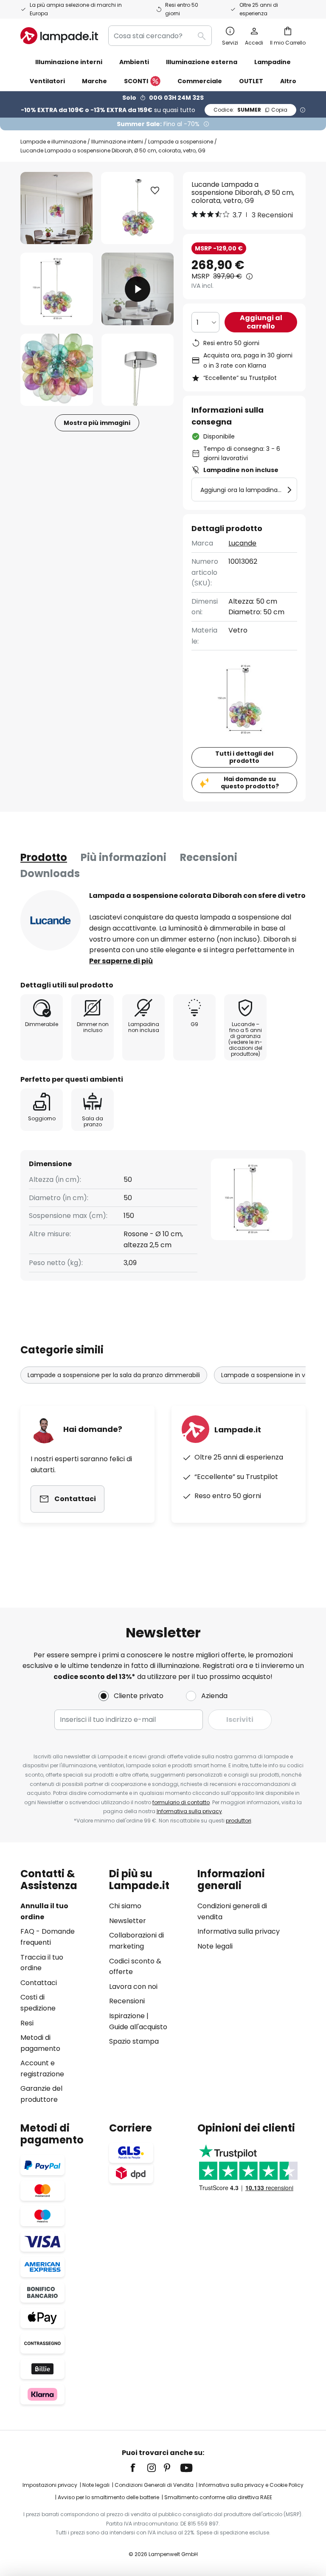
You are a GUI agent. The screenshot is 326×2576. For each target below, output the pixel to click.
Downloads (50, 873)
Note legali (215, 1946)
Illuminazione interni (117, 142)
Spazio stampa (134, 2041)
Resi (27, 2023)
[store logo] (59, 36)
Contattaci (39, 1983)
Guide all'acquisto (138, 2027)
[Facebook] (138, 2468)
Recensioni (209, 857)
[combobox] (160, 36)
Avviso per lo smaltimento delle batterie (108, 2497)
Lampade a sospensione (181, 142)
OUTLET (251, 81)
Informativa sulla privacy (189, 1811)
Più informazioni (124, 857)
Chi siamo (125, 1906)
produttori (239, 1821)
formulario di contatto (181, 1802)
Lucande (242, 543)
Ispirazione (127, 2016)
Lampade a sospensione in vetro (269, 1375)
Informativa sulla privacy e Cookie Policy (251, 2485)
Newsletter (128, 1921)
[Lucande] (51, 920)
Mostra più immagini (97, 423)
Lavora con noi (133, 1987)
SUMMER (250, 110)
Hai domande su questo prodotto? (250, 783)
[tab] (44, 858)
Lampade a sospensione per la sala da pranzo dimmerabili (114, 1375)
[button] (57, 289)
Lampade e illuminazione (53, 142)
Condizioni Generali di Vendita (154, 2485)
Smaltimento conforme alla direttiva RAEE (218, 2497)
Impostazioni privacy (50, 2485)
